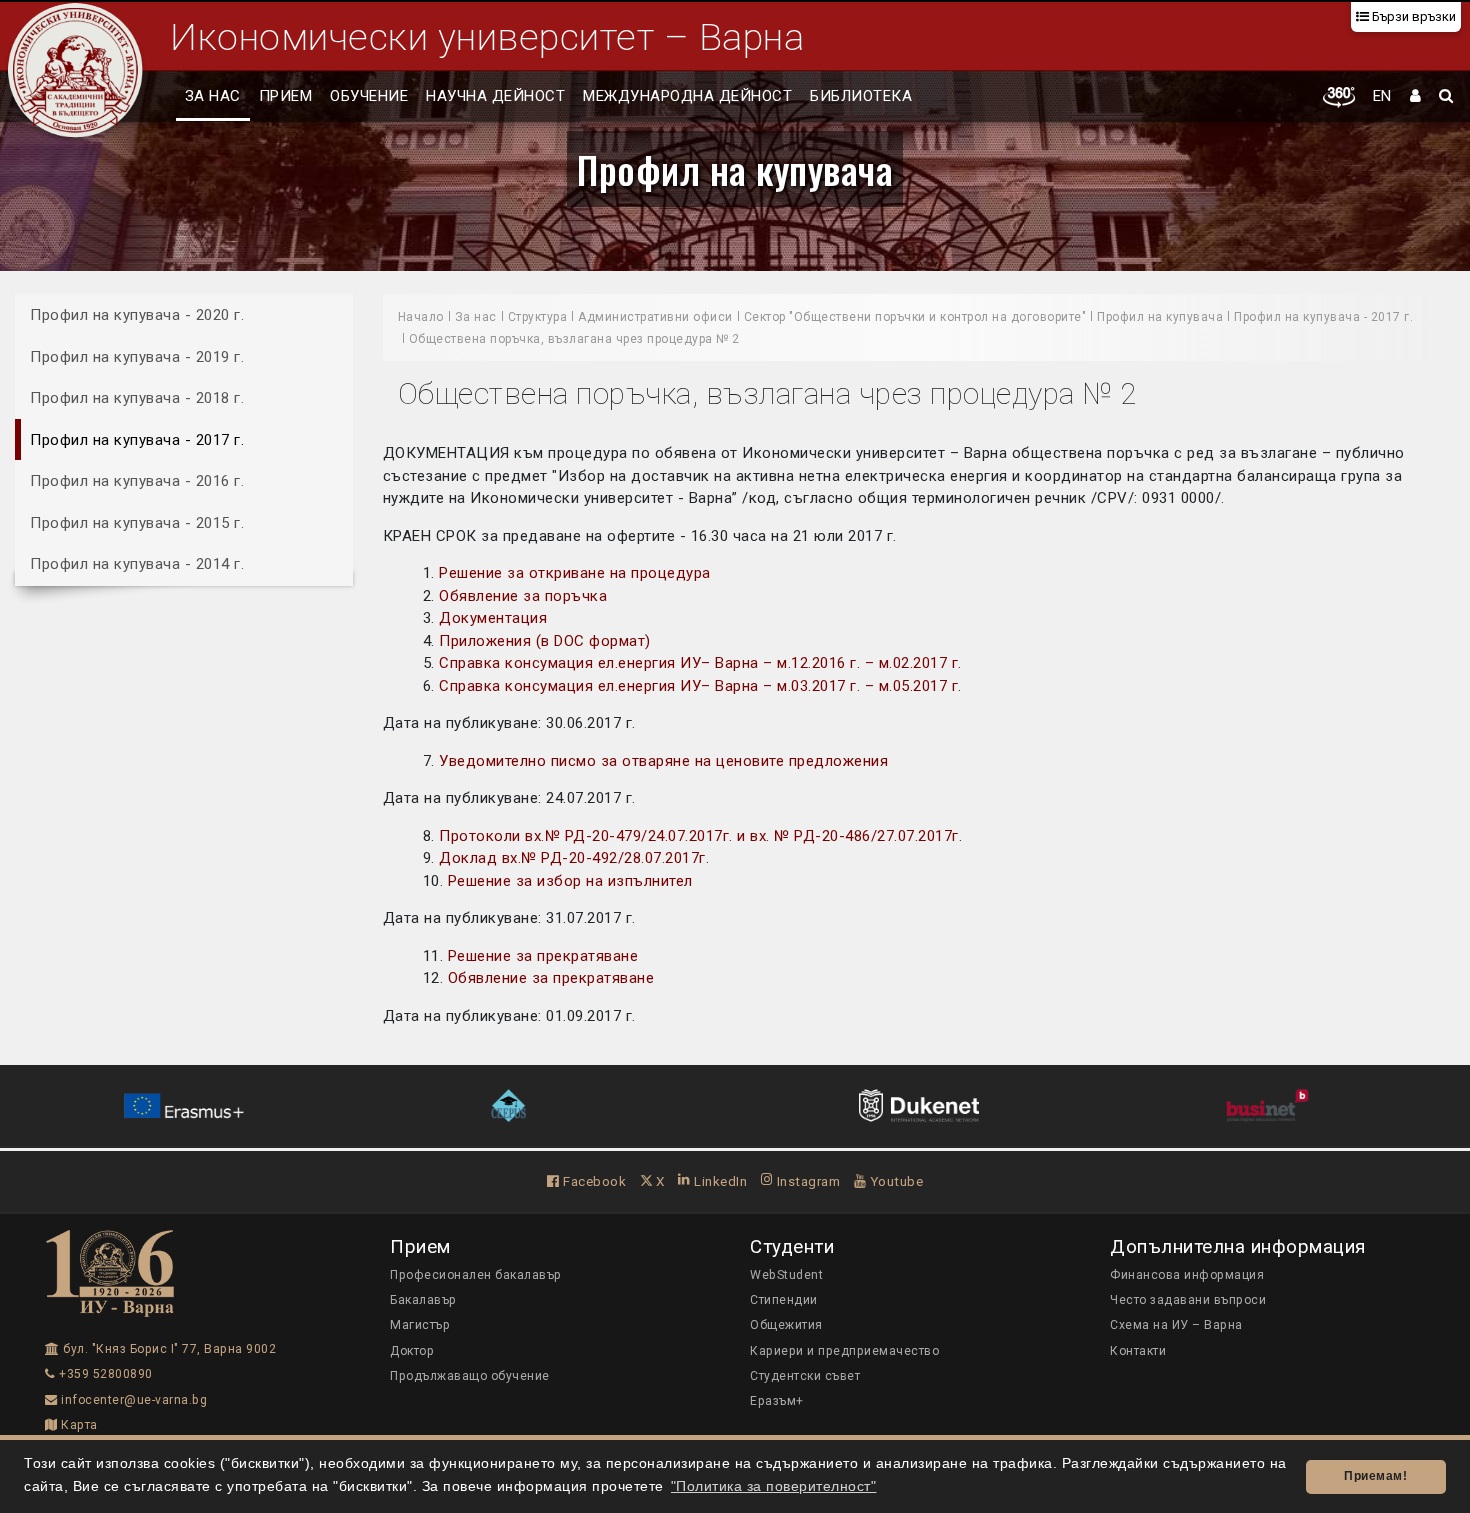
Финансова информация (1187, 1275)
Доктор (412, 1351)
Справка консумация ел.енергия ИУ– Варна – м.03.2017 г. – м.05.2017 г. (700, 686)
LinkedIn (719, 1181)
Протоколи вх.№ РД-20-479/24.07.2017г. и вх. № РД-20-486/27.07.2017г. (700, 836)
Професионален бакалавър (476, 1275)
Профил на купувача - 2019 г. (137, 356)
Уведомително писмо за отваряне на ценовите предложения (663, 761)
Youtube (894, 1181)
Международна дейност (687, 96)
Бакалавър (423, 1300)
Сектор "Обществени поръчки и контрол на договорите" (915, 317)
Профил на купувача (735, 169)
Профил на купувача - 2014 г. (137, 564)
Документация (493, 618)
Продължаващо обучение (470, 1376)
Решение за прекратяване (543, 956)
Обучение (369, 96)
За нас (213, 96)
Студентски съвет (805, 1376)
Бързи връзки (1412, 16)
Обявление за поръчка (523, 596)
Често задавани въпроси (1188, 1300)
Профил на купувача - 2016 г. (137, 481)
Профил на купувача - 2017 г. (137, 439)
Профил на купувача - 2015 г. (137, 522)
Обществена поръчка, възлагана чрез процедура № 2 (574, 339)
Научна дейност (495, 96)
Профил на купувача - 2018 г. (137, 398)
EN (1382, 96)
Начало (421, 317)
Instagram (806, 1181)
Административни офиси (655, 317)
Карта (78, 1425)
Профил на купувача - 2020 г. (137, 315)
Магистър (420, 1325)
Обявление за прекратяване (551, 978)
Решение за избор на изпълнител (568, 881)
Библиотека (861, 96)
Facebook (593, 1181)
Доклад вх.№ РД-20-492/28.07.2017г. (574, 858)
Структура (538, 317)
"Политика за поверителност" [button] (774, 1486)
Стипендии (784, 1300)
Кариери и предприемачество (844, 1351)
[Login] (1416, 97)
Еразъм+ (777, 1401)
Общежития (786, 1325)
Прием (286, 96)
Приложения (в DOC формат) (545, 641)
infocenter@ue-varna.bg (132, 1400)
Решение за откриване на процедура (575, 573)
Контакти (1138, 1351)
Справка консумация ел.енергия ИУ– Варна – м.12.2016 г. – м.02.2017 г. (700, 663)
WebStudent (786, 1275)
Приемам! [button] (1375, 1476)
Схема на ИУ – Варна (1176, 1325)
